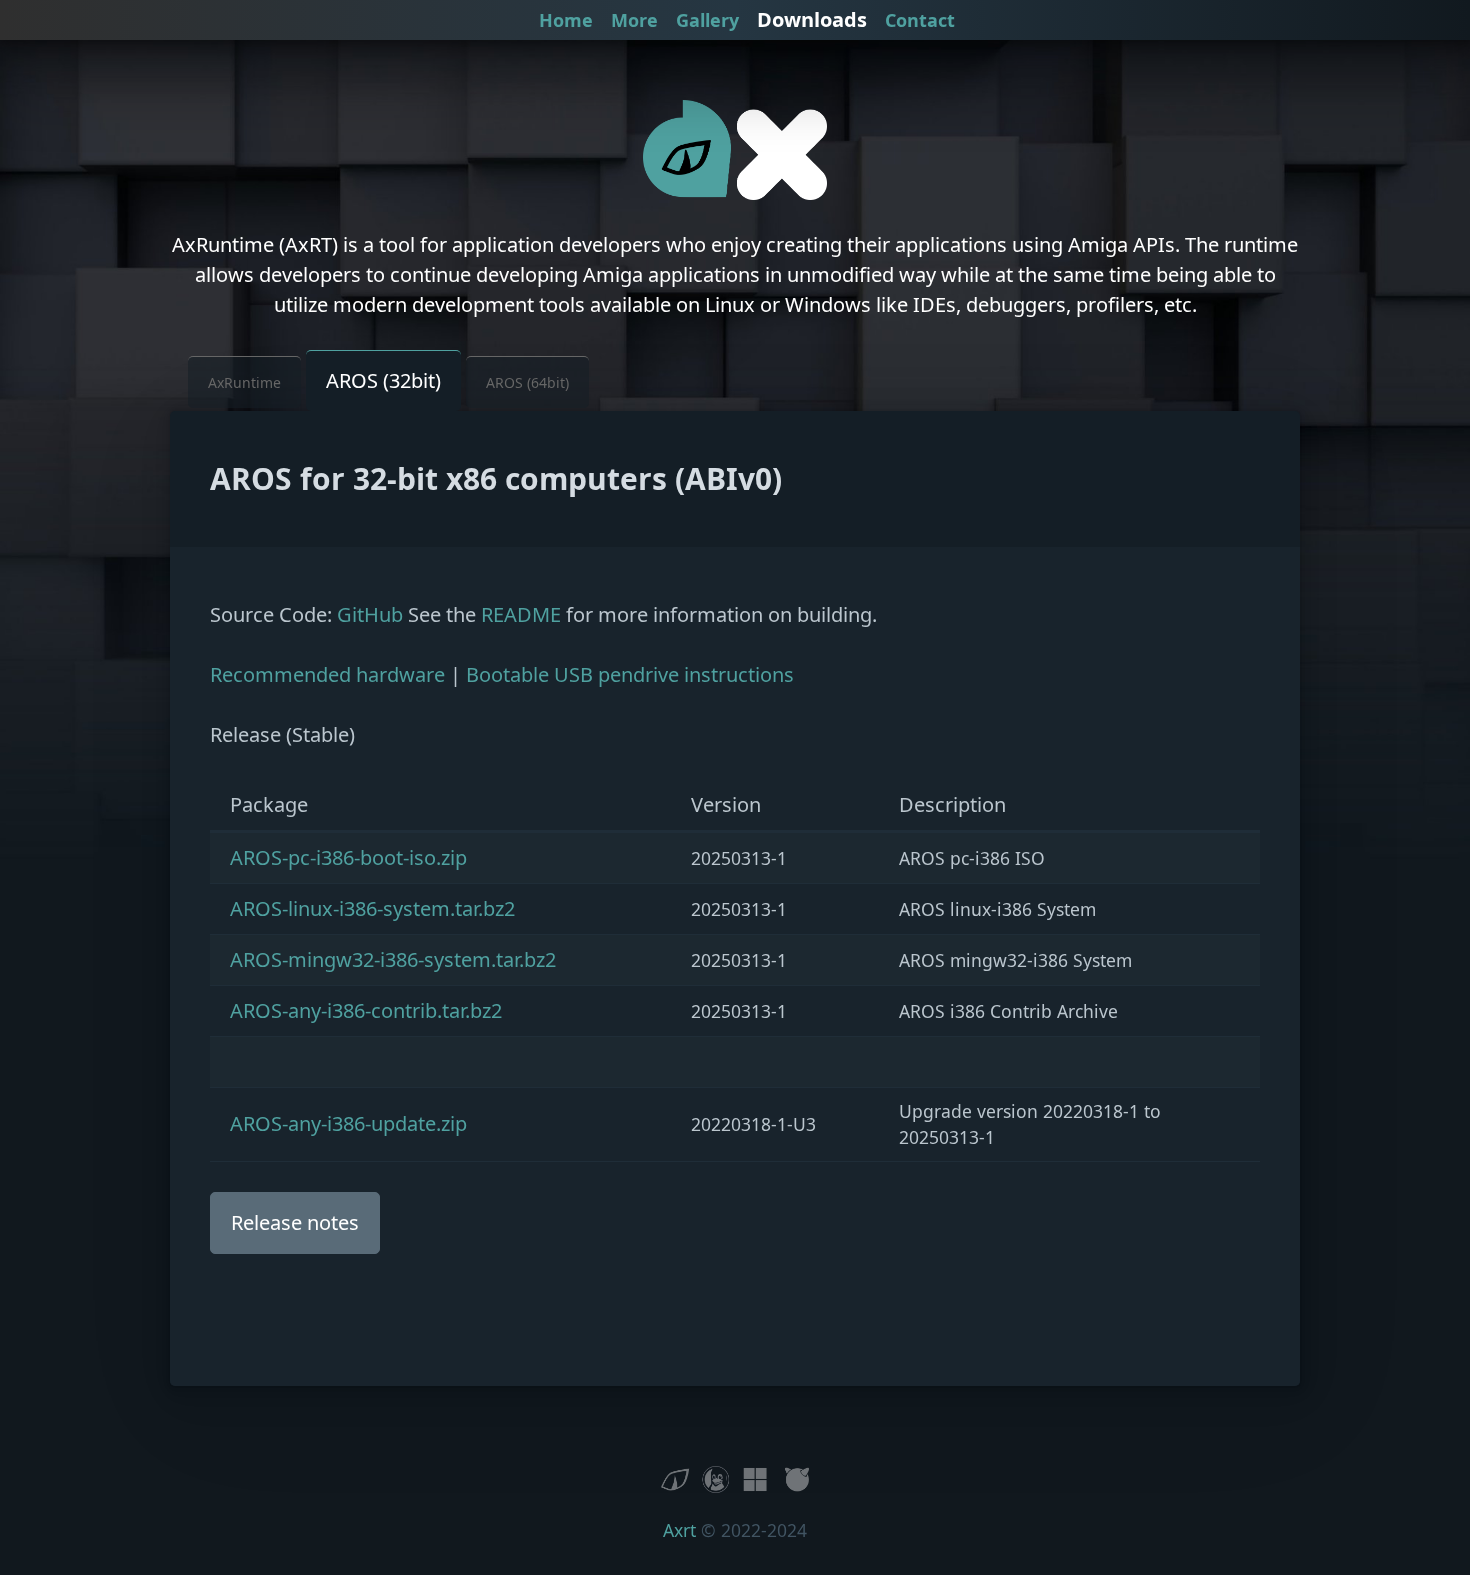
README (521, 614)
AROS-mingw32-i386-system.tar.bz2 (393, 959)
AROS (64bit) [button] (527, 382)
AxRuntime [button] (244, 382)
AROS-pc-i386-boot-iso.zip (348, 857)
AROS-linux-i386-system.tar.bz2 (372, 908)
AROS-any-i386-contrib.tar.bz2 (366, 1010)
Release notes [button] (295, 1222)
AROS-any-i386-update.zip (348, 1123)
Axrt (679, 1530)
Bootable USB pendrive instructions (630, 674)
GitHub (370, 614)
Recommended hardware (327, 674)
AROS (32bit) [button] (383, 380)
